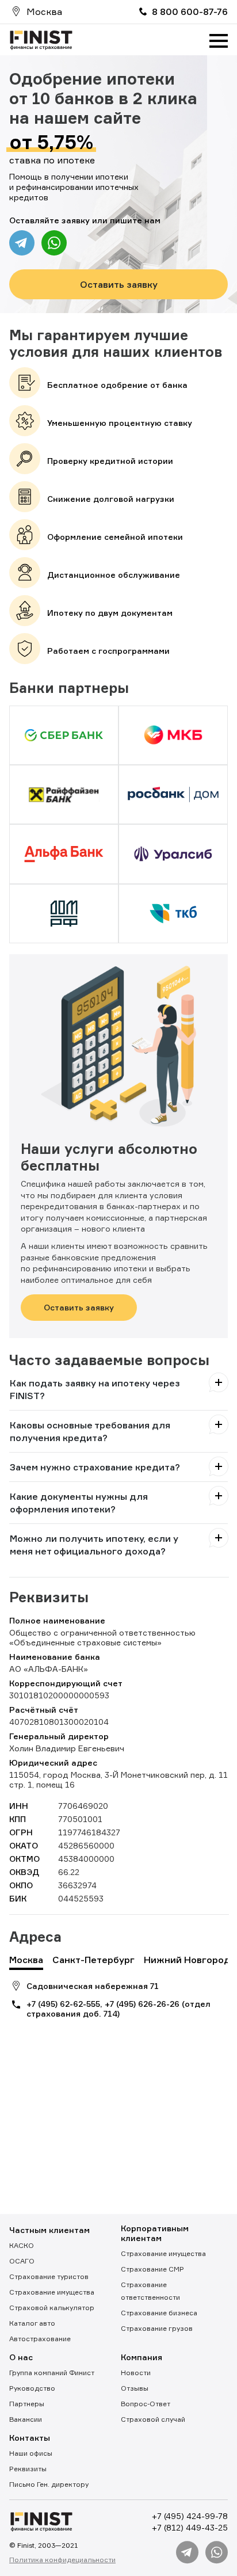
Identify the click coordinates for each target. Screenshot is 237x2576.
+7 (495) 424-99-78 (190, 2516)
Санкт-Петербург (93, 1960)
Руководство (32, 2388)
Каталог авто (32, 2323)
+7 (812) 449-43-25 (190, 2527)
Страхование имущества (52, 2292)
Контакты (30, 2438)
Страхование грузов (157, 2328)
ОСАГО (22, 2261)
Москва (26, 1960)
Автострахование (40, 2339)
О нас (21, 2357)
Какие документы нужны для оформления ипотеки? (79, 1503)
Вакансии (26, 2419)
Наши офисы (31, 2453)
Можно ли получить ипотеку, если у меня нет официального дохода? (94, 1545)
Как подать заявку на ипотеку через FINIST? (95, 1389)
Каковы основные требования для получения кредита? (90, 1431)
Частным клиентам (49, 2230)
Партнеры (27, 2404)
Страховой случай (153, 2419)
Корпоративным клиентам (155, 2233)
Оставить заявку (119, 284)
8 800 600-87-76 (190, 12)
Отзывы (135, 2388)
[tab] (118, 1389)
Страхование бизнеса (159, 2313)
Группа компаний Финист (52, 2373)
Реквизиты (28, 2469)
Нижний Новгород (187, 1960)
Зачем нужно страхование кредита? (95, 1467)
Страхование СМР (152, 2269)
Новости (136, 2373)
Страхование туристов (49, 2276)
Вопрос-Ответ (146, 2404)
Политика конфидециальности (62, 2560)
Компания (142, 2357)
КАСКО (22, 2245)
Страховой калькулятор (52, 2308)
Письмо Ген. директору (49, 2484)
